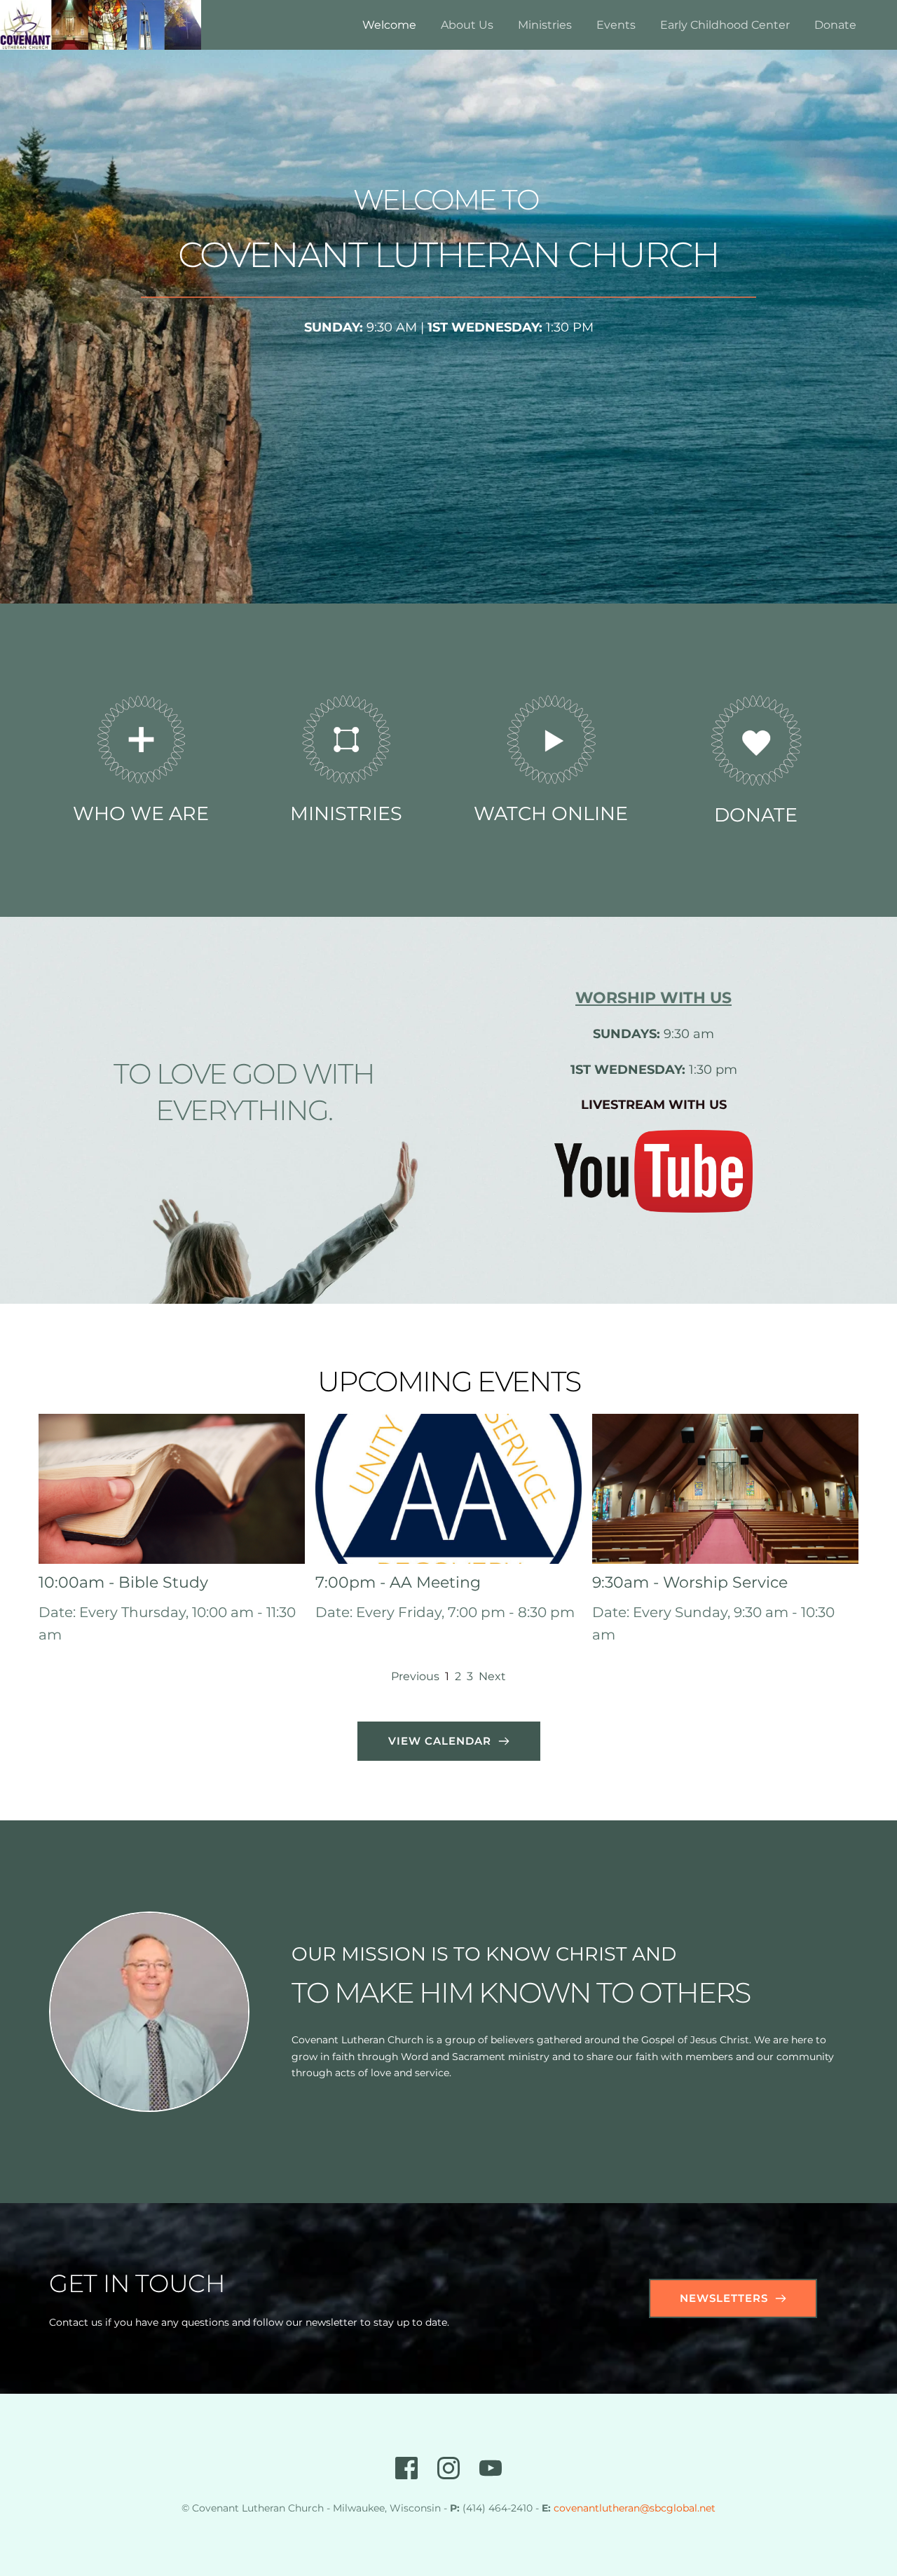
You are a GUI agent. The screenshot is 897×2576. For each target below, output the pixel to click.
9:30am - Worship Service (690, 1582)
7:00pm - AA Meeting (398, 1582)
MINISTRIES (346, 813)
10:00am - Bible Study (123, 1582)
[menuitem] (389, 25)
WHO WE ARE (141, 813)
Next (492, 1676)
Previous (415, 1676)
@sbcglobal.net (678, 2508)
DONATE (756, 815)
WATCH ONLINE (551, 813)
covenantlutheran (597, 2508)
